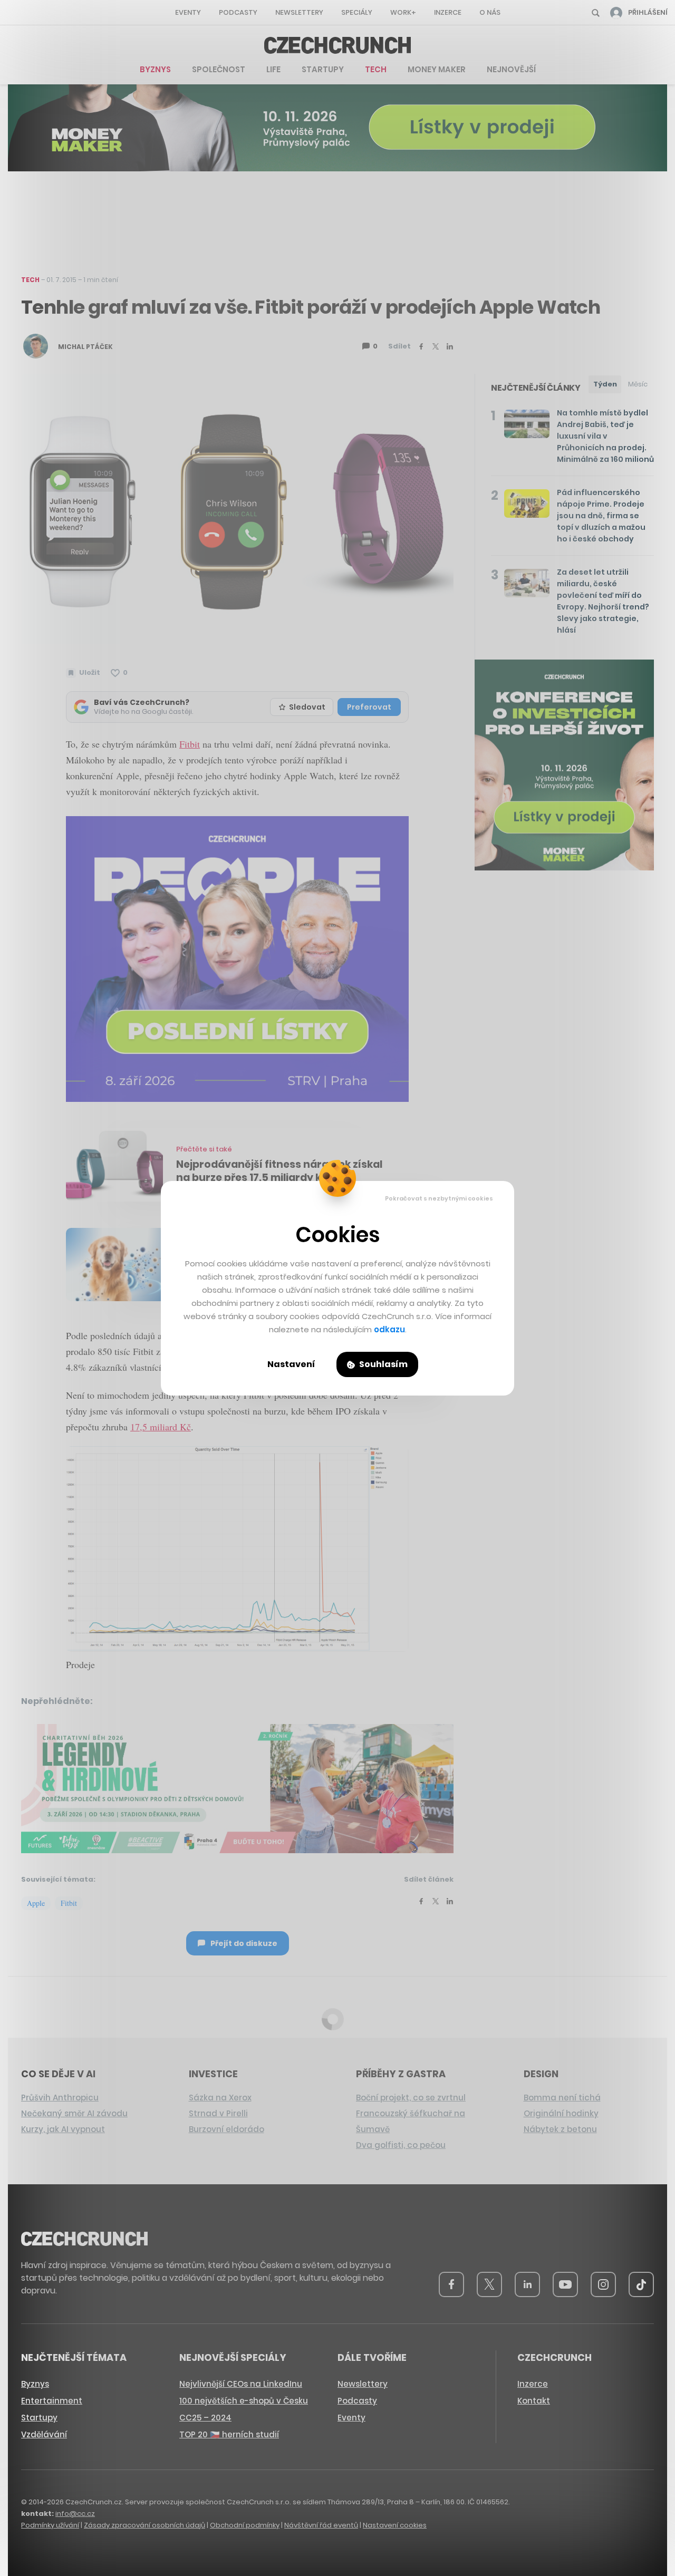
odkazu (389, 1329)
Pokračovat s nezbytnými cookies (439, 1198)
